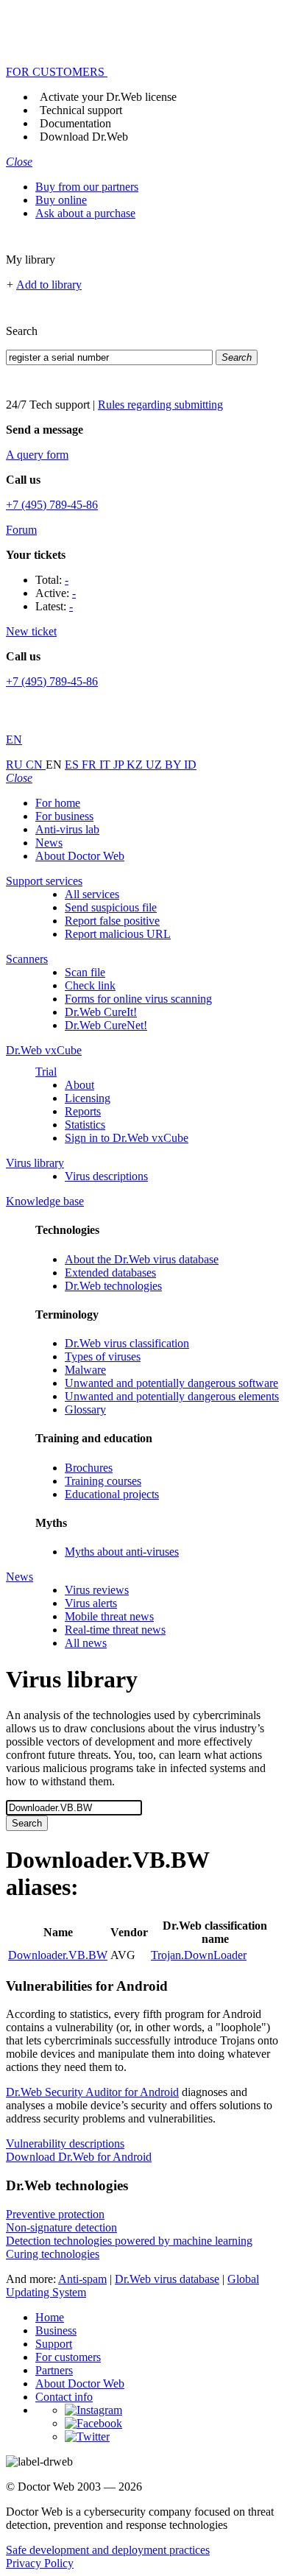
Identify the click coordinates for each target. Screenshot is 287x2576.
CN (36, 765)
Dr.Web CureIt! (101, 1012)
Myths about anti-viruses (122, 1552)
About (79, 1085)
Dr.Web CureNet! (106, 1025)
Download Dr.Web (84, 137)
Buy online (61, 200)
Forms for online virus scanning (138, 999)
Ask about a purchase (85, 213)
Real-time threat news (115, 1630)
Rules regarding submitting (160, 405)
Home (50, 2317)
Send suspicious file (111, 907)
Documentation (75, 123)
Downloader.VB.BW (58, 1955)
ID (190, 765)
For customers (68, 2357)
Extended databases (110, 1273)
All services (92, 894)
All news (86, 1643)
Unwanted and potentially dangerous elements (172, 1396)
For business (64, 816)
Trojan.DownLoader (199, 1955)
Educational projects (112, 1494)
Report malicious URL (118, 934)
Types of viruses (103, 1356)
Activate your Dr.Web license (108, 97)
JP (120, 765)
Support (54, 2344)
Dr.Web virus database (167, 2279)
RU (16, 765)
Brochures (89, 1468)
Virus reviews (97, 1590)
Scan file (85, 972)
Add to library (49, 285)
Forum (21, 530)
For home (58, 803)
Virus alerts (91, 1603)
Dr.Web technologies (113, 1286)
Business (56, 2330)
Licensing (88, 1098)
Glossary (85, 1409)
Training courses (103, 1481)
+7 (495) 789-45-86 (52, 505)
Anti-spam (82, 2279)
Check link (90, 985)
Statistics (85, 1125)
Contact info (64, 2397)
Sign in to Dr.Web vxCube (127, 1138)
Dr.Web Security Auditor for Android (92, 2092)
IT (106, 765)
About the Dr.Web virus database (142, 1259)
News (49, 843)
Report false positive (112, 921)
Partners (54, 2370)
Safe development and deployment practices (108, 2550)
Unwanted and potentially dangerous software (171, 1383)
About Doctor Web (80, 856)
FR (91, 765)
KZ (136, 765)
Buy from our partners (87, 187)
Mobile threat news (109, 1616)
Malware (85, 1370)
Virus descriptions (106, 1176)
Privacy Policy (40, 2563)
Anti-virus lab (67, 829)
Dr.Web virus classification (127, 1343)
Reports (83, 1111)
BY (174, 765)
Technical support (81, 110)
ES (73, 765)
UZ (155, 765)
